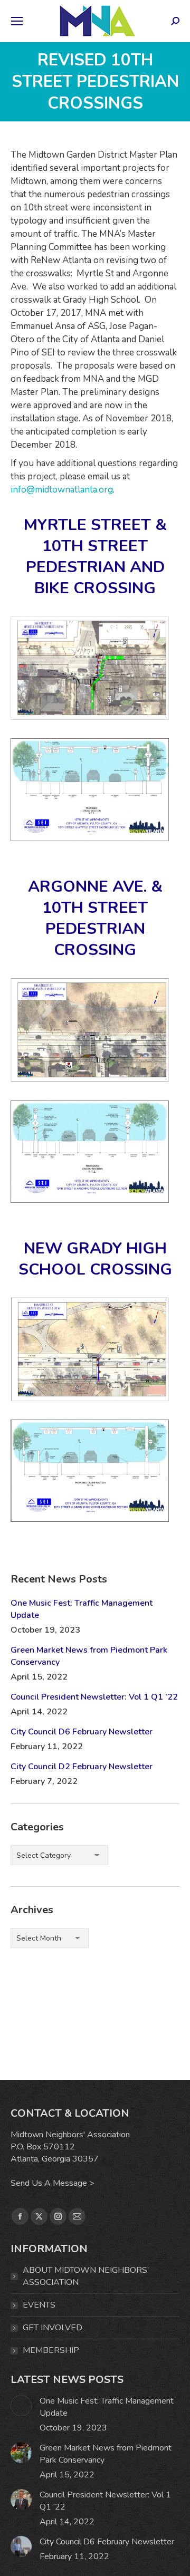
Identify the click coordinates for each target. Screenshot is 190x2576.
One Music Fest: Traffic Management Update (82, 1609)
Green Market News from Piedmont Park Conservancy (89, 1656)
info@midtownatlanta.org (62, 490)
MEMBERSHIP (51, 2350)
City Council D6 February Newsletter (82, 1732)
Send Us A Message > (53, 2183)
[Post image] (21, 2406)
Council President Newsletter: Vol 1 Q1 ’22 (94, 1697)
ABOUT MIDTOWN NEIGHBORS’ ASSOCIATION (86, 2276)
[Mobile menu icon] (17, 21)
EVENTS (39, 2305)
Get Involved (53, 2328)
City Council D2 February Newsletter (82, 1767)
